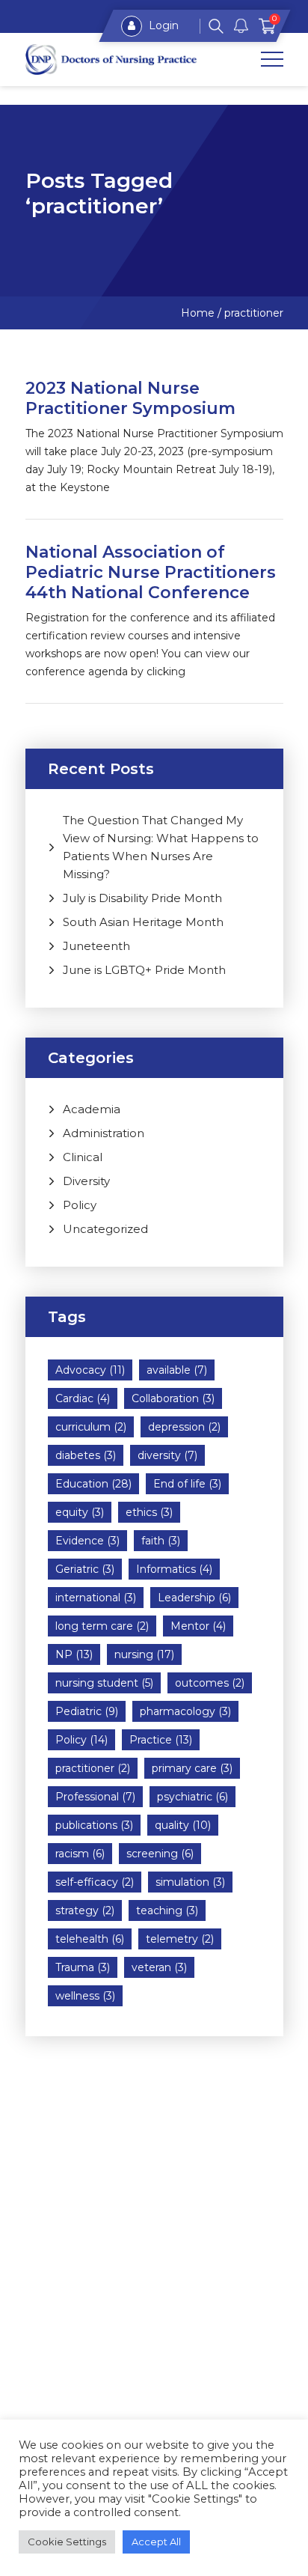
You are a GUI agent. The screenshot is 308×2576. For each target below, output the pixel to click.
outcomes (210, 1683)
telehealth (90, 1939)
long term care (102, 1626)
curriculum (91, 1427)
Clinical (83, 1157)
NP (74, 1654)
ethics (149, 1512)
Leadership (194, 1598)
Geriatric (85, 1569)
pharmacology (185, 1711)
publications (94, 1825)
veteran (159, 1967)
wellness (85, 1996)
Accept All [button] (156, 2542)
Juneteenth (96, 946)
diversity (167, 1455)
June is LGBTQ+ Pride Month (144, 970)
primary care (192, 1768)
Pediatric (87, 1711)
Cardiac (83, 1398)
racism (80, 1854)
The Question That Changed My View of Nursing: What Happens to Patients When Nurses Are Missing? (161, 847)
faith (161, 1541)
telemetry (180, 1939)
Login (162, 25)
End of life (187, 1484)
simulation (190, 1882)
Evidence (87, 1541)
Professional (95, 1797)
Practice (161, 1740)
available (177, 1370)
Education (93, 1484)
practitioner (93, 1768)
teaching (167, 1910)
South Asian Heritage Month (143, 922)
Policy (80, 1205)
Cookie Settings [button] (67, 2542)
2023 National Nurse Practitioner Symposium (130, 398)
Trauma (83, 1967)
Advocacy (90, 1370)
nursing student (104, 1683)
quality (183, 1825)
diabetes (86, 1455)
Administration (104, 1133)
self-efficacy (95, 1882)
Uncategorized (105, 1229)
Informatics (174, 1569)
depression (184, 1427)
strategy (85, 1910)
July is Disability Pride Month (142, 898)
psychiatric (192, 1797)
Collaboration (173, 1398)
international (96, 1598)
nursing (144, 1654)
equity (80, 1512)
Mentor (198, 1626)
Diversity (86, 1181)
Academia (92, 1109)
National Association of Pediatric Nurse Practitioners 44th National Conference (151, 572)
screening (160, 1854)
